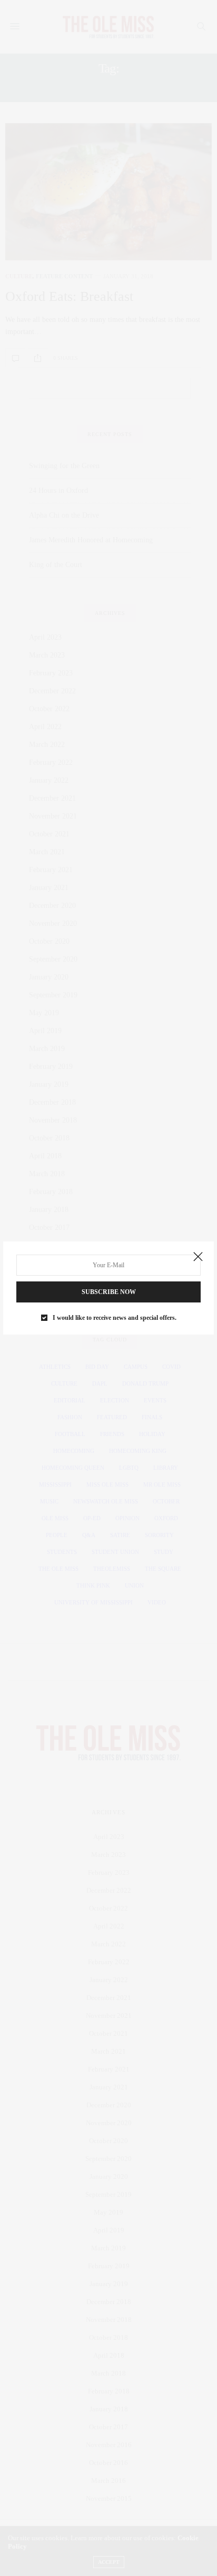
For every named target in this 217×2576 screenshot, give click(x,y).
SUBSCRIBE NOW (109, 1292)
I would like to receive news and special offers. (115, 1318)
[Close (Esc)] (198, 1257)
